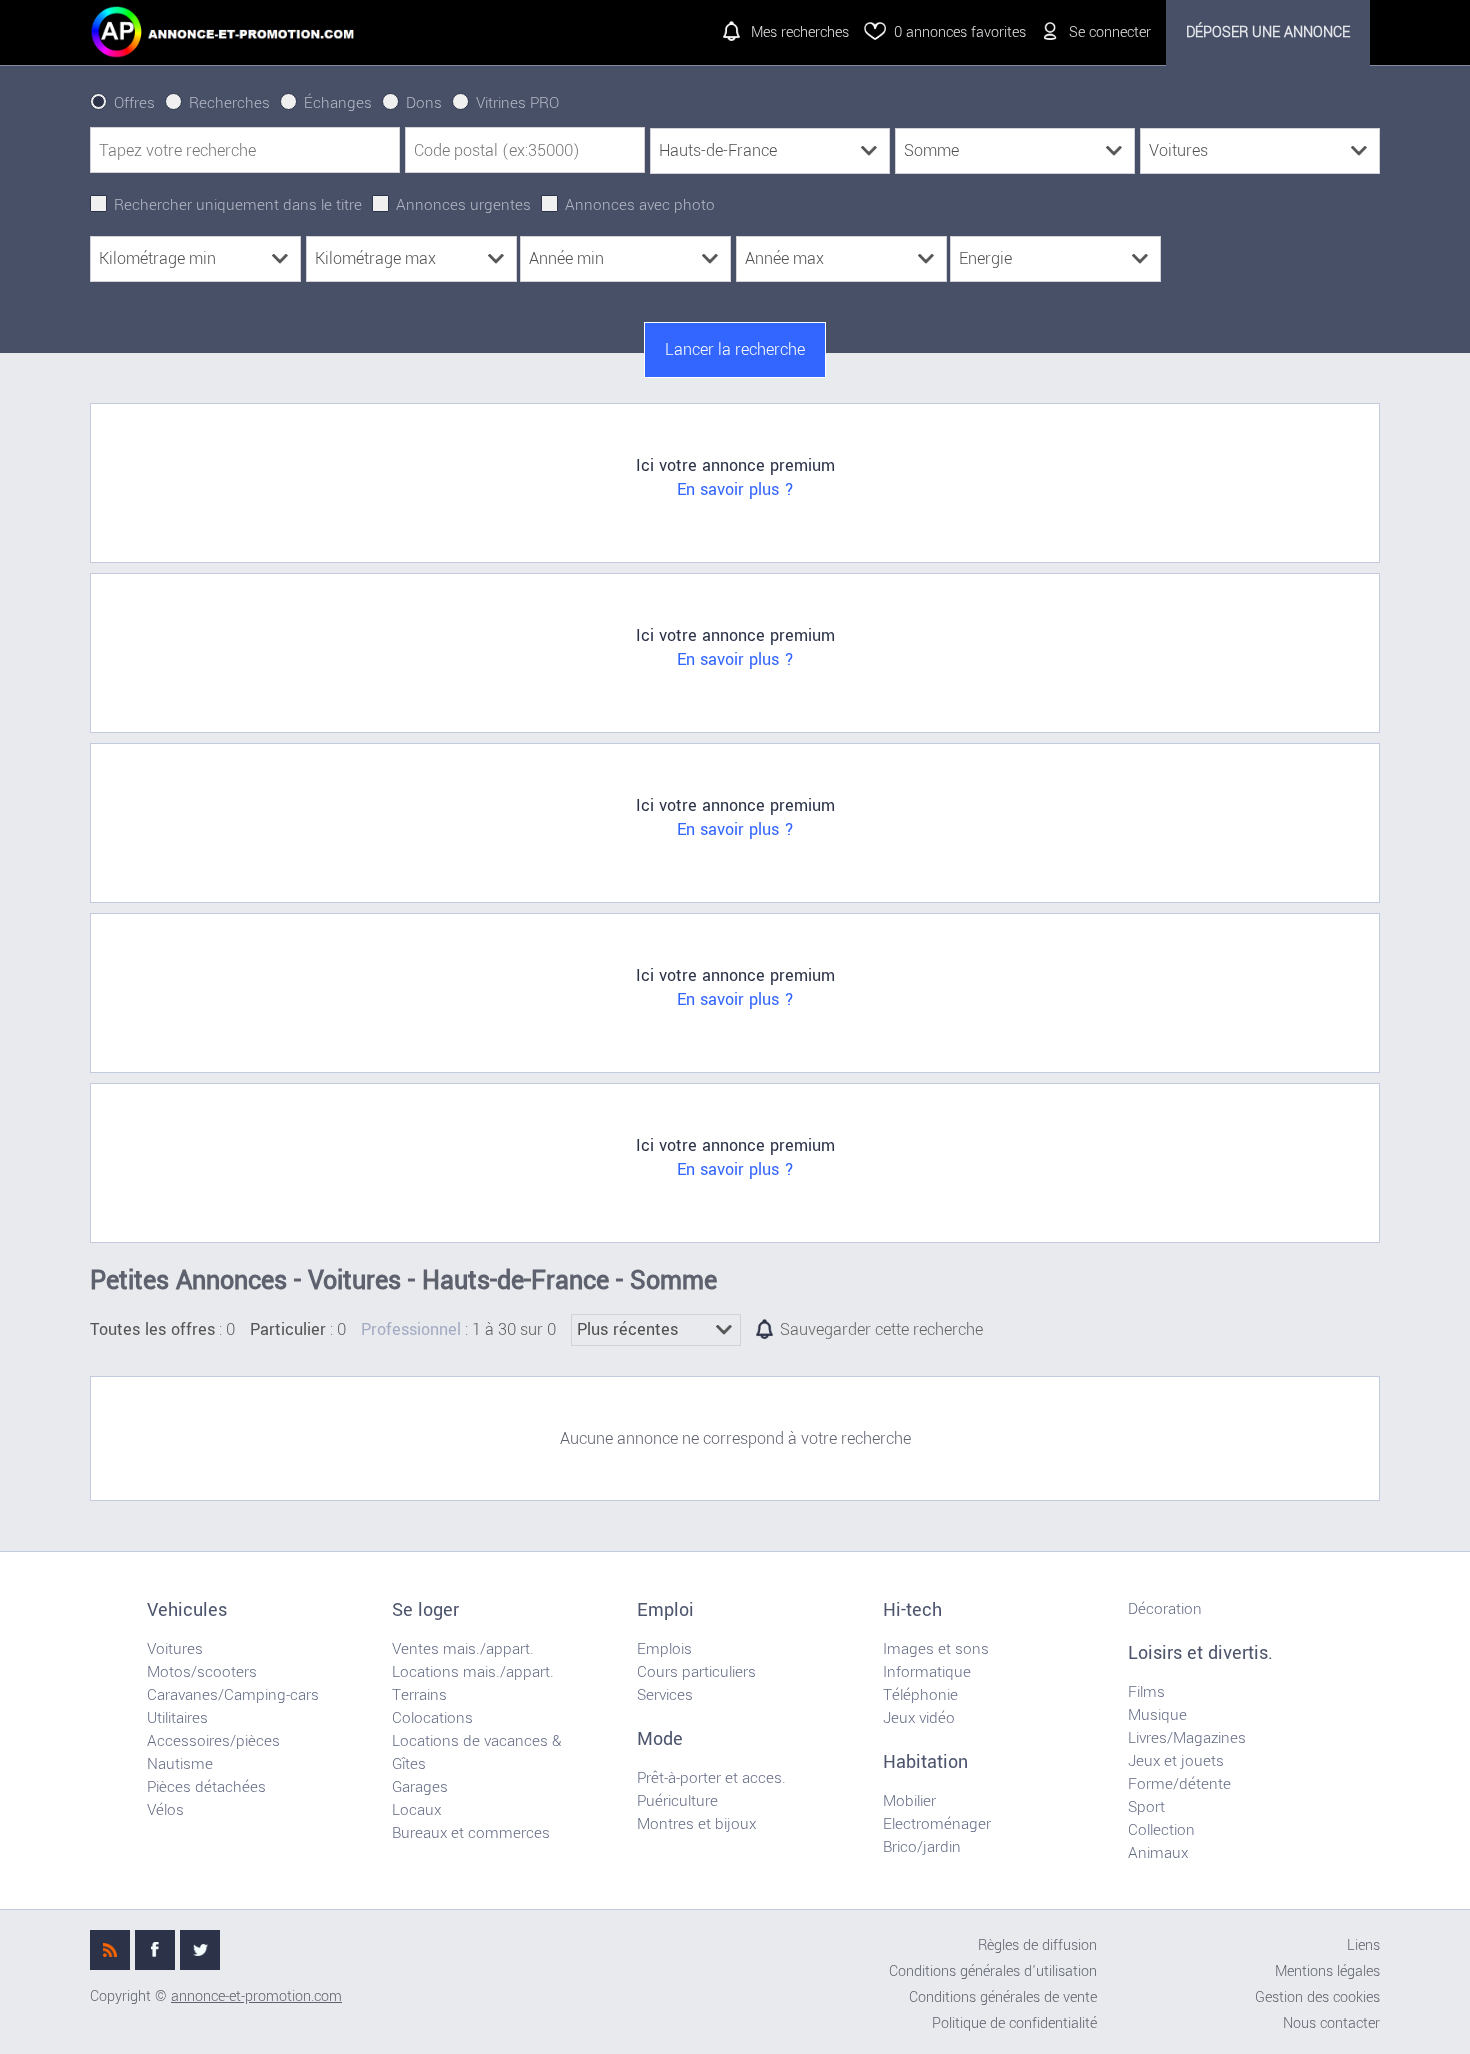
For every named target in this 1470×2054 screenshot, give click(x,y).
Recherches (229, 103)
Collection (1161, 1830)
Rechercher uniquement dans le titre (238, 205)
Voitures (175, 1649)
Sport (1146, 1807)
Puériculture (677, 1801)
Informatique (927, 1672)
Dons (424, 103)
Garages (420, 1787)
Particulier (288, 1330)
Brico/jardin (922, 1847)
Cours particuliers (696, 1672)
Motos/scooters (202, 1672)
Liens (1363, 1945)
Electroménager (937, 1824)
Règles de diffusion (1037, 1945)
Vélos (165, 1810)
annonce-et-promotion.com (256, 1996)
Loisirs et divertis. (1200, 1653)
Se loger (425, 1610)
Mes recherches (800, 32)
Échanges (338, 103)
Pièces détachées (206, 1787)
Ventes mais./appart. (463, 1649)
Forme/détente (1179, 1784)
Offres (134, 103)
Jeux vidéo (919, 1718)
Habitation (925, 1762)
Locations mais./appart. (473, 1672)
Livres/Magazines (1187, 1738)
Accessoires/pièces (213, 1741)
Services (665, 1695)
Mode (660, 1739)
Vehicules (187, 1610)
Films (1146, 1692)
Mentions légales (1327, 1971)
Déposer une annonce (1268, 32)
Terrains (419, 1695)
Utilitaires (177, 1718)
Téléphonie (920, 1695)
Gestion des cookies (1317, 1997)
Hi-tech (912, 1610)
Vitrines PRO (517, 103)
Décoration (1165, 1609)
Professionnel (411, 1330)
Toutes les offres (152, 1330)
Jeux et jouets (1176, 1761)
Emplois (664, 1649)
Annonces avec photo (640, 205)
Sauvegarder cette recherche (881, 1330)
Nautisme (180, 1764)
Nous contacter (1331, 2023)
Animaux (1158, 1853)
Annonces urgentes (463, 205)
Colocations (432, 1718)
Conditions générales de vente (1003, 1997)
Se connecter (1110, 32)
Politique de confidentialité (1014, 2023)
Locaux (416, 1810)
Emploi (665, 1610)
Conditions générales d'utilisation (993, 1971)
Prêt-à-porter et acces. (711, 1778)
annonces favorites (960, 32)
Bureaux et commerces (471, 1833)
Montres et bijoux (696, 1824)
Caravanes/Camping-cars (233, 1695)
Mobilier (909, 1801)
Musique (1157, 1715)
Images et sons (936, 1649)
